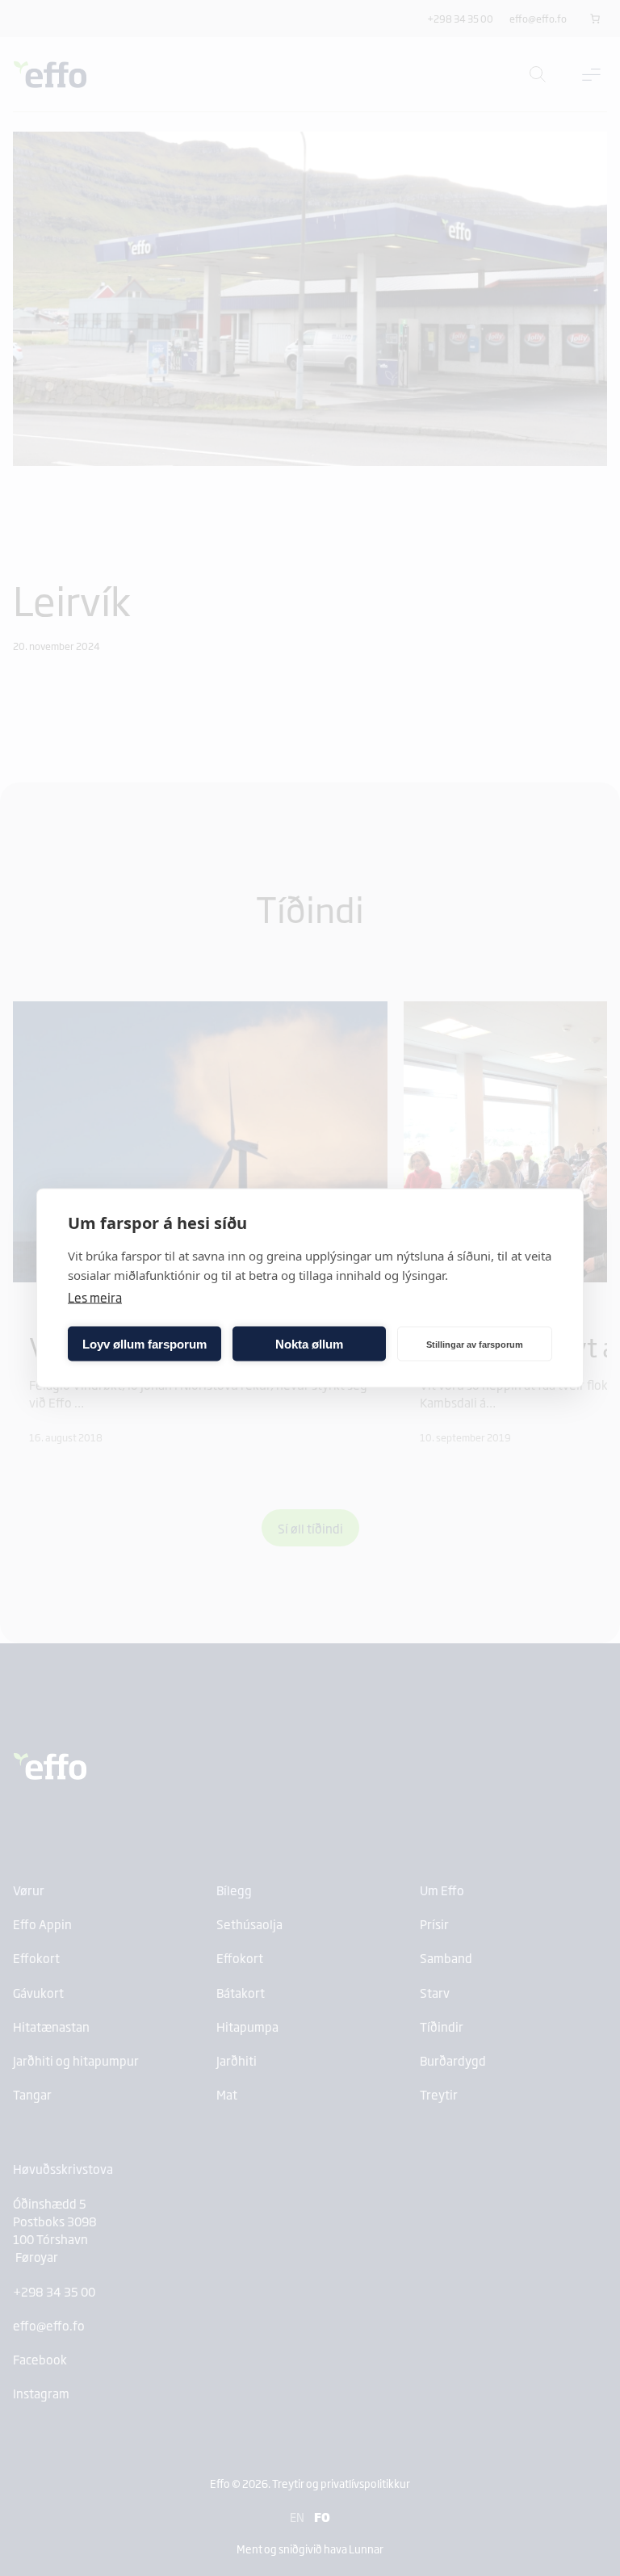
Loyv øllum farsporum (145, 1343)
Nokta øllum (309, 1343)
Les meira (95, 1297)
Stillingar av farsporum (475, 1344)
